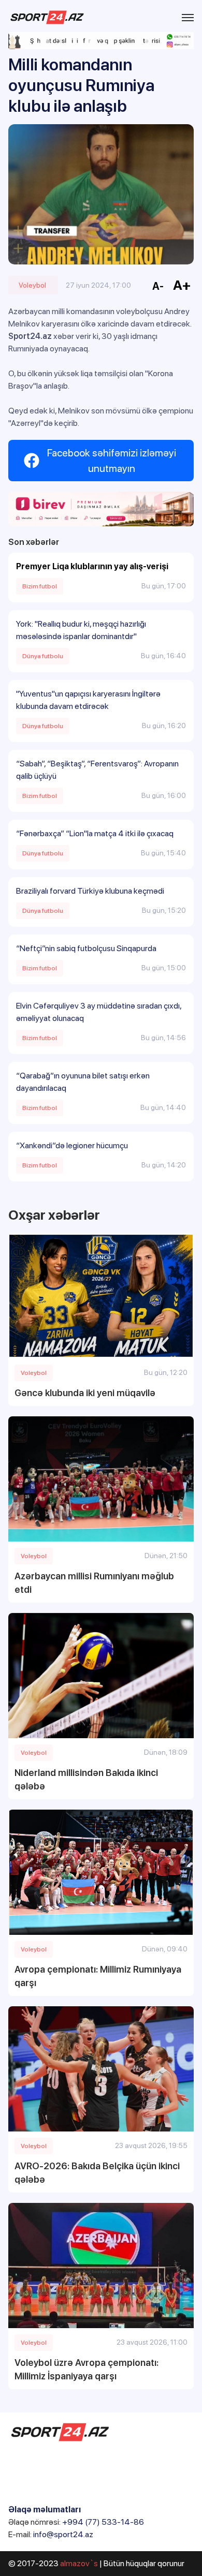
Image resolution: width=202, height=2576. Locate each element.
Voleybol (32, 285)
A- (158, 286)
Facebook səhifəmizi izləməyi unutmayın (112, 461)
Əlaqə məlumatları (45, 2510)
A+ (182, 285)
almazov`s (79, 2563)
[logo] (47, 17)
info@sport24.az (63, 2534)
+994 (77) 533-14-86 (103, 2522)
